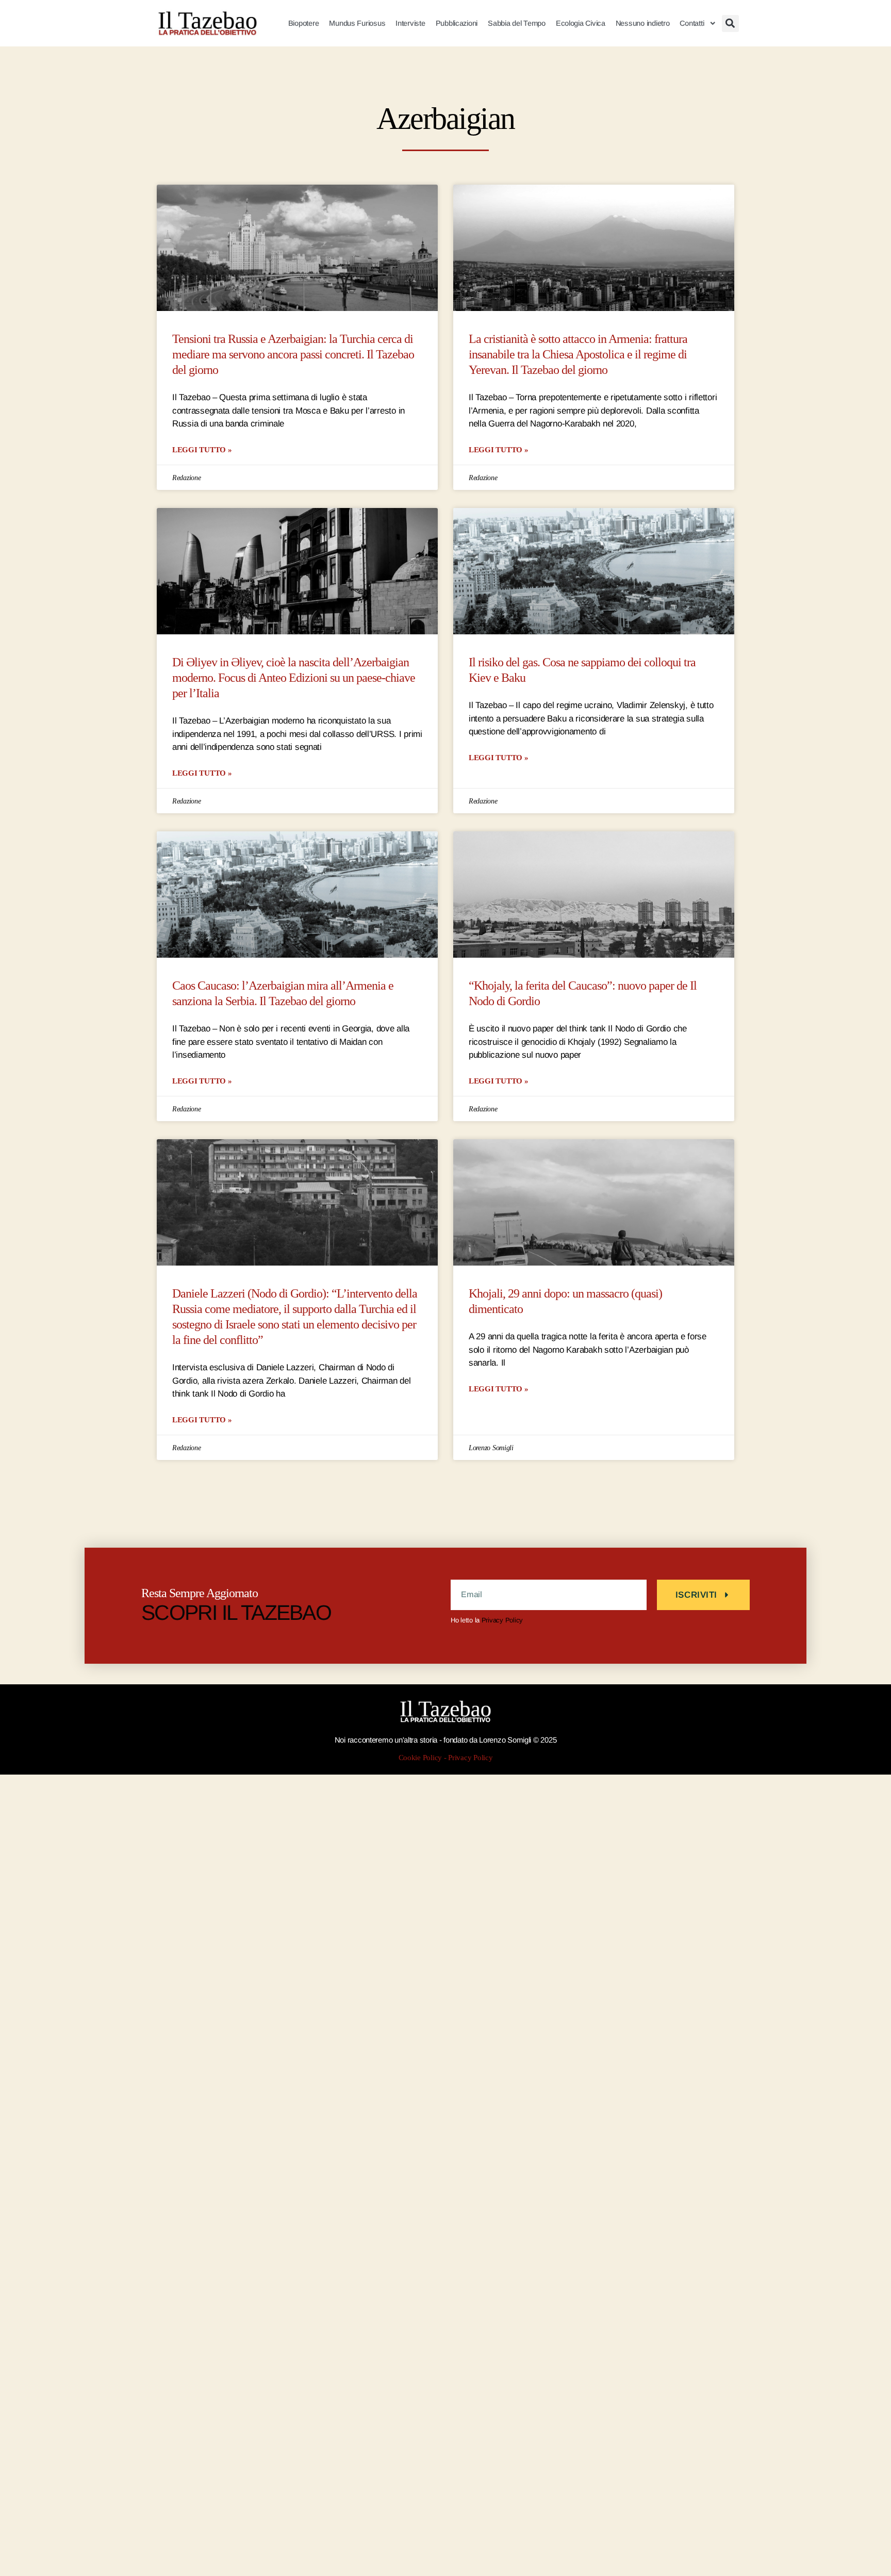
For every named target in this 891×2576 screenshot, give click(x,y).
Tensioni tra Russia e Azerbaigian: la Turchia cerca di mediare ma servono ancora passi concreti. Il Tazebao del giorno (293, 355)
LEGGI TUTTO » (202, 449)
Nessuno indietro (643, 23)
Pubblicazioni (457, 23)
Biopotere (304, 23)
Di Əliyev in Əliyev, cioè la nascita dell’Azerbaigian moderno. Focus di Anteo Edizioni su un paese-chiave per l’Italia (294, 678)
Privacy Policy (502, 1620)
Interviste (410, 23)
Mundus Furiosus (357, 23)
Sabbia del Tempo (517, 23)
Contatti (692, 23)
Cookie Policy (420, 1758)
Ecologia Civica (581, 23)
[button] (730, 23)
